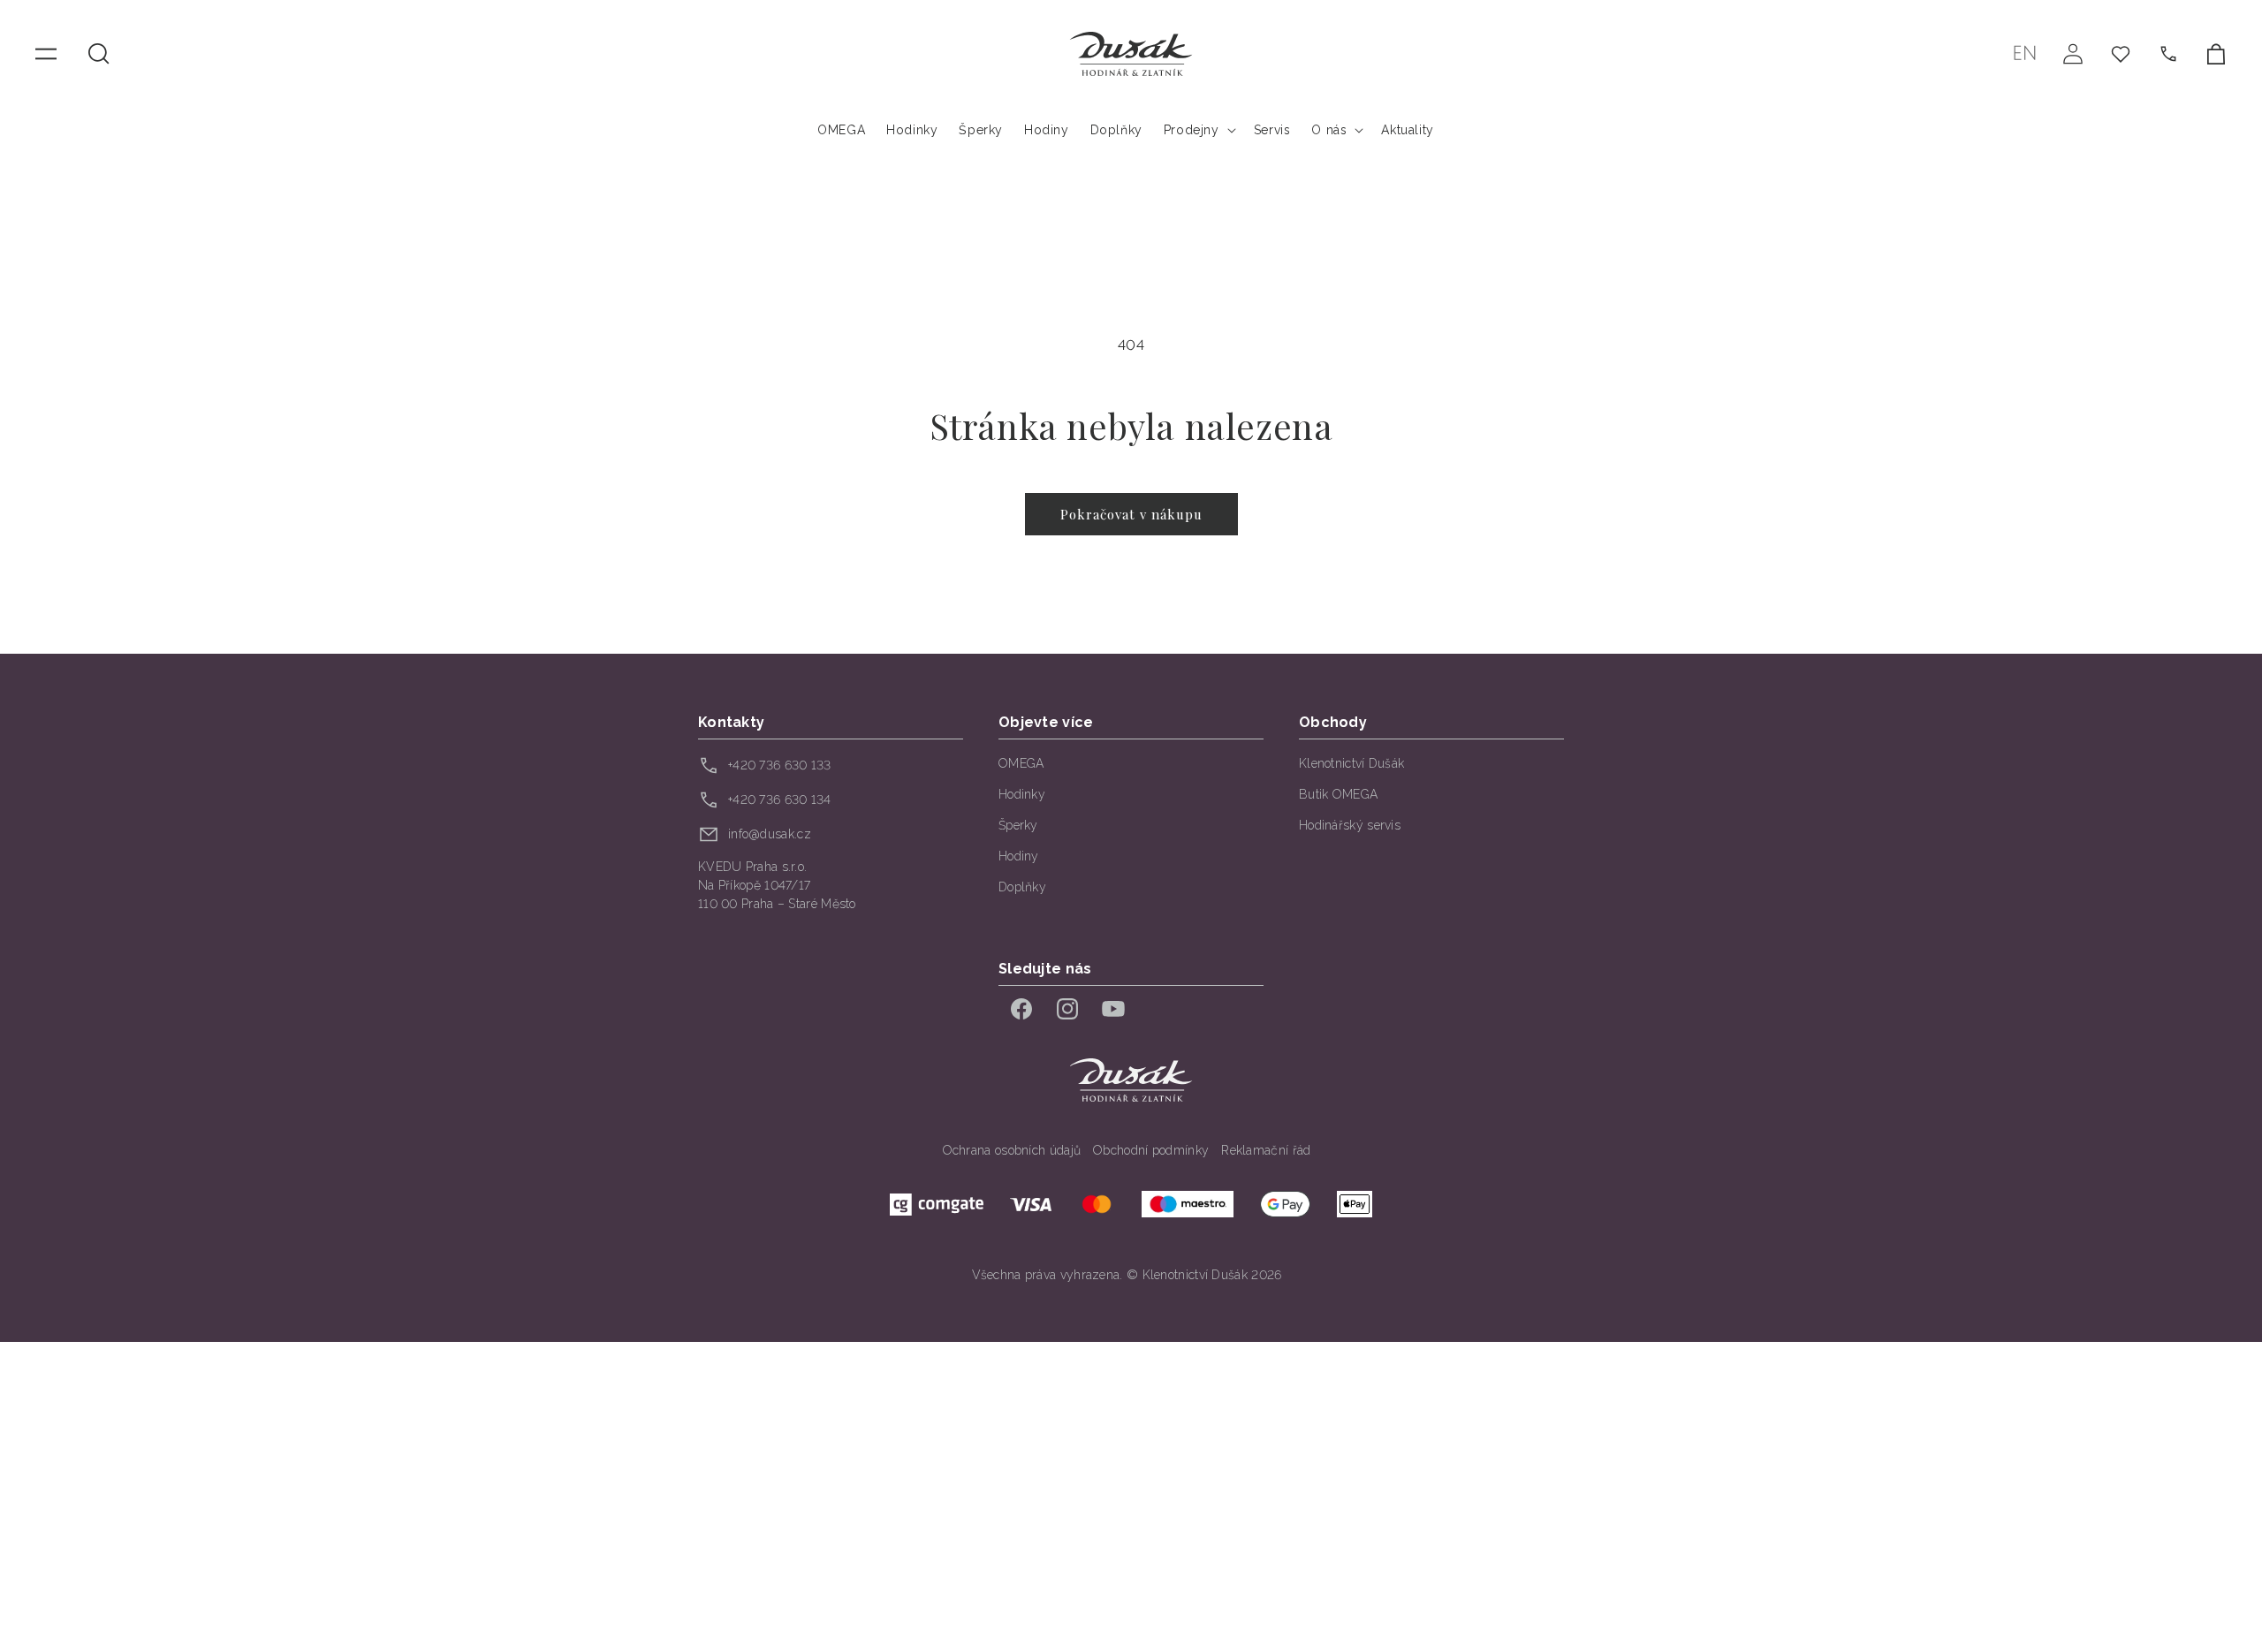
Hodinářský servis (1350, 825)
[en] (2025, 53)
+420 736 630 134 (780, 799)
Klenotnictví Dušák (1351, 763)
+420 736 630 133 (780, 765)
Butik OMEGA (1338, 794)
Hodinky (1022, 794)
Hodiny (1019, 856)
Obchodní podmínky (1151, 1150)
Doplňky (1022, 887)
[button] (99, 54)
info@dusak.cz (770, 834)
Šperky (1018, 825)
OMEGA (1021, 763)
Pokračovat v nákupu (1131, 514)
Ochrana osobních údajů (1012, 1150)
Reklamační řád (1266, 1150)
